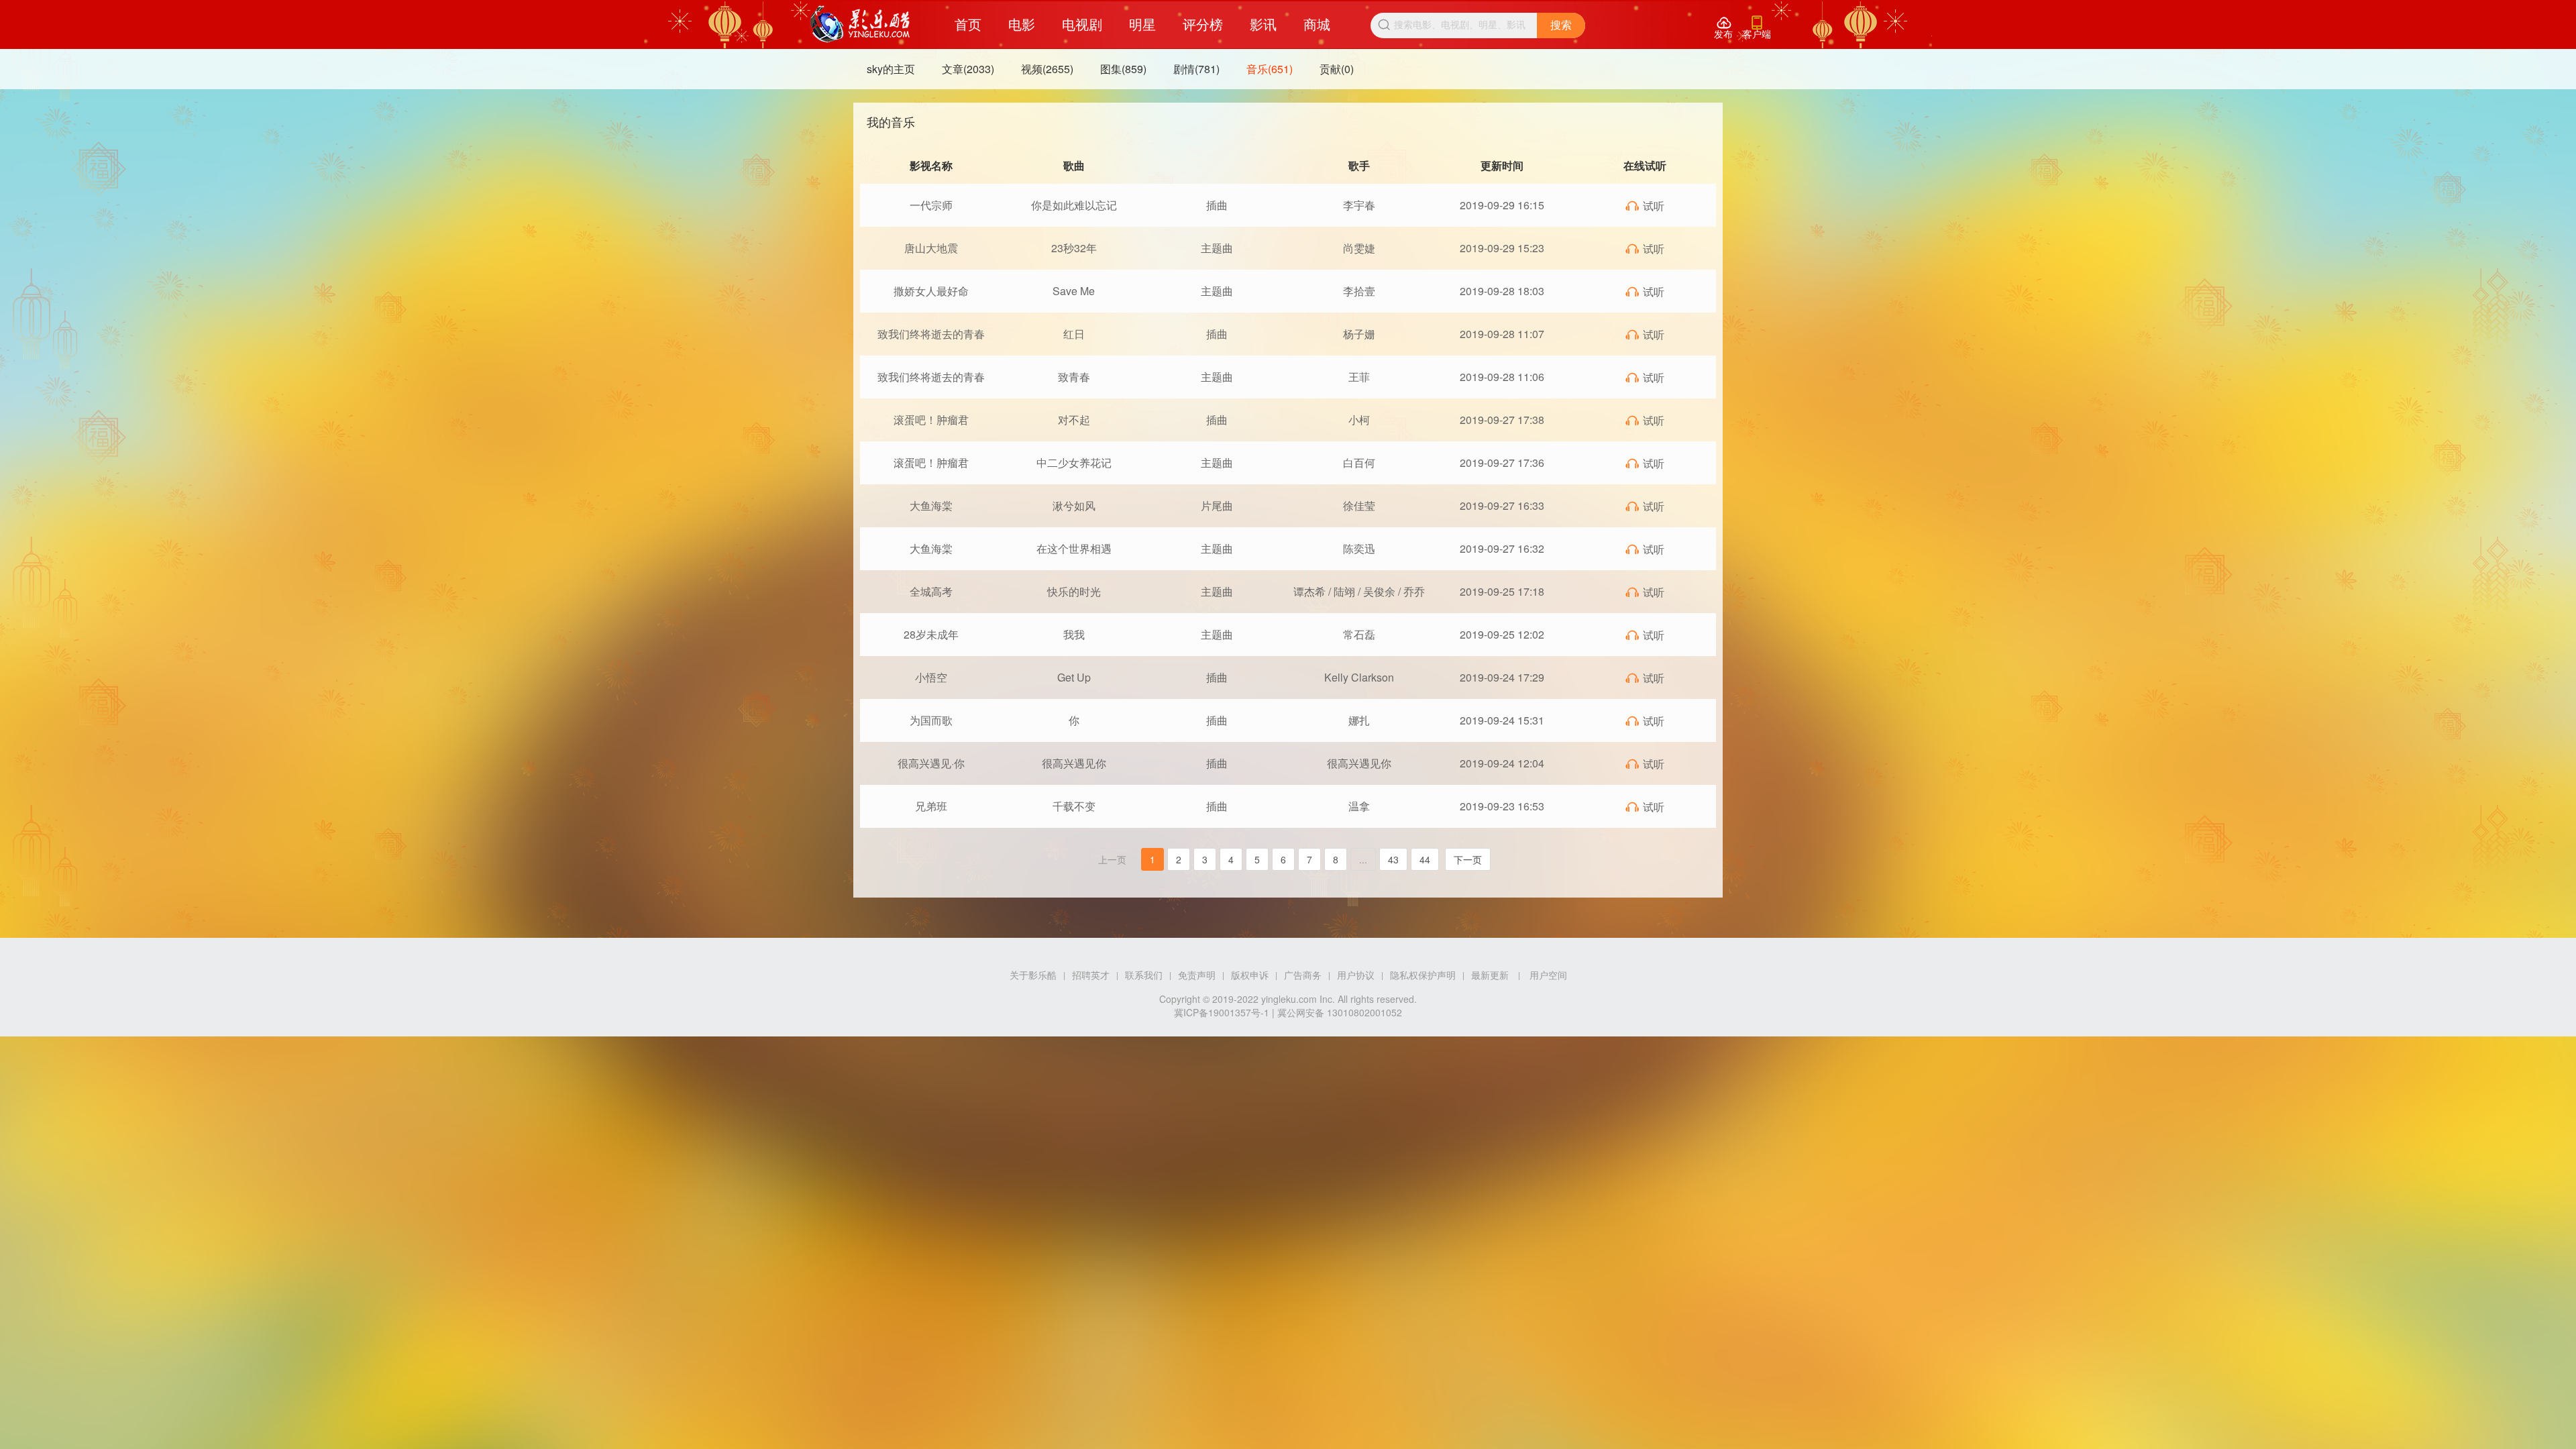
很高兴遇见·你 (931, 763)
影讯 (1263, 24)
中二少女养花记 (1074, 463)
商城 (1317, 24)
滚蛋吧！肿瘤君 (931, 420)
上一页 (1112, 859)
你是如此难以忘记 (1074, 205)
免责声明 (1197, 975)
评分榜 (1203, 24)
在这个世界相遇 (1074, 548)
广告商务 (1303, 975)
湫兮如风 (1074, 505)
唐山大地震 (931, 248)
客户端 (1757, 28)
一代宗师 (931, 205)
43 (1393, 859)
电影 (1022, 24)
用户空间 (1548, 975)
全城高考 (931, 591)
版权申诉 (1250, 975)
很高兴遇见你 (1074, 763)
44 (1425, 859)
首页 (968, 24)
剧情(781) (1196, 69)
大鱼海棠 (931, 505)
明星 (1142, 24)
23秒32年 (1074, 248)
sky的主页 (891, 69)
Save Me (1074, 291)
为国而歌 (931, 720)
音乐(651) (1270, 69)
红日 (1074, 334)
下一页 (1468, 859)
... (1363, 859)
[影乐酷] (860, 24)
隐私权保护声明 (1423, 975)
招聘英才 (1091, 975)
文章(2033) (968, 69)
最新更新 (1490, 975)
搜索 (1561, 25)
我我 (1074, 634)
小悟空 (931, 677)
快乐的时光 (1074, 591)
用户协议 (1356, 975)
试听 (1645, 206)
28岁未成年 (931, 634)
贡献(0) (1337, 69)
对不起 (1074, 420)
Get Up (1074, 677)
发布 (1723, 28)
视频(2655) (1047, 69)
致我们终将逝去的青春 (931, 334)
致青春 (1074, 377)
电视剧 (1082, 24)
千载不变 (1074, 806)
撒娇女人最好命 (931, 291)
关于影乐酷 (1033, 975)
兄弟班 (931, 806)
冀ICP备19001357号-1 (1222, 1012)
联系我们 (1144, 975)
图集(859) (1123, 69)
